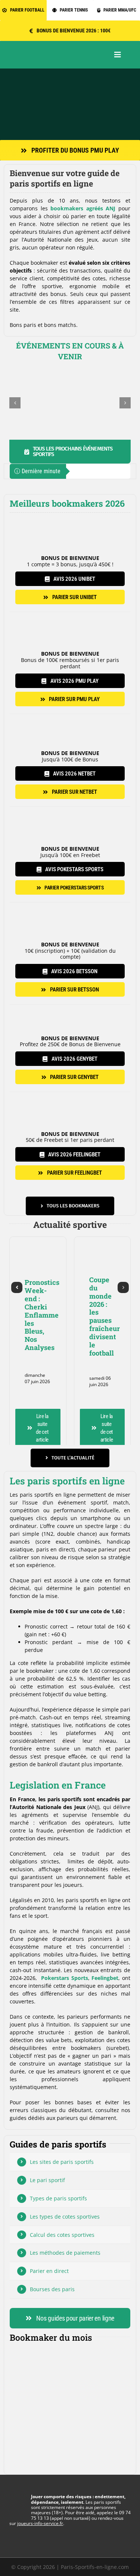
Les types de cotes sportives (65, 2217)
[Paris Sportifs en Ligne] (49, 52)
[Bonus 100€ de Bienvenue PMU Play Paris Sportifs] (70, 71)
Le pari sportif (47, 2180)
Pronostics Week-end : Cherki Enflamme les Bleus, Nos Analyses (42, 1315)
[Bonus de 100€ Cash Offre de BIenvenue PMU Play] (70, 2357)
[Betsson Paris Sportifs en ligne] (70, 905)
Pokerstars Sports (65, 1978)
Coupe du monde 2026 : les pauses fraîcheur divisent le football (105, 1316)
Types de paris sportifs (58, 2198)
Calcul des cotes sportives (62, 2235)
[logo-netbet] (70, 717)
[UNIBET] (70, 519)
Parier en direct (49, 2271)
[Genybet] (70, 1007)
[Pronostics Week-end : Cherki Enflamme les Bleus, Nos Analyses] (38, 1239)
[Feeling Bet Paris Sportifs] (70, 1094)
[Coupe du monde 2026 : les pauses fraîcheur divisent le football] (102, 1239)
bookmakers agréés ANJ (83, 208)
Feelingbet (105, 1978)
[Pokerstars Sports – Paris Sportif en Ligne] (70, 809)
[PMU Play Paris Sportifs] (70, 614)
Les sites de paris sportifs (62, 2162)
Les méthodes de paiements (65, 2253)
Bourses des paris (52, 2289)
